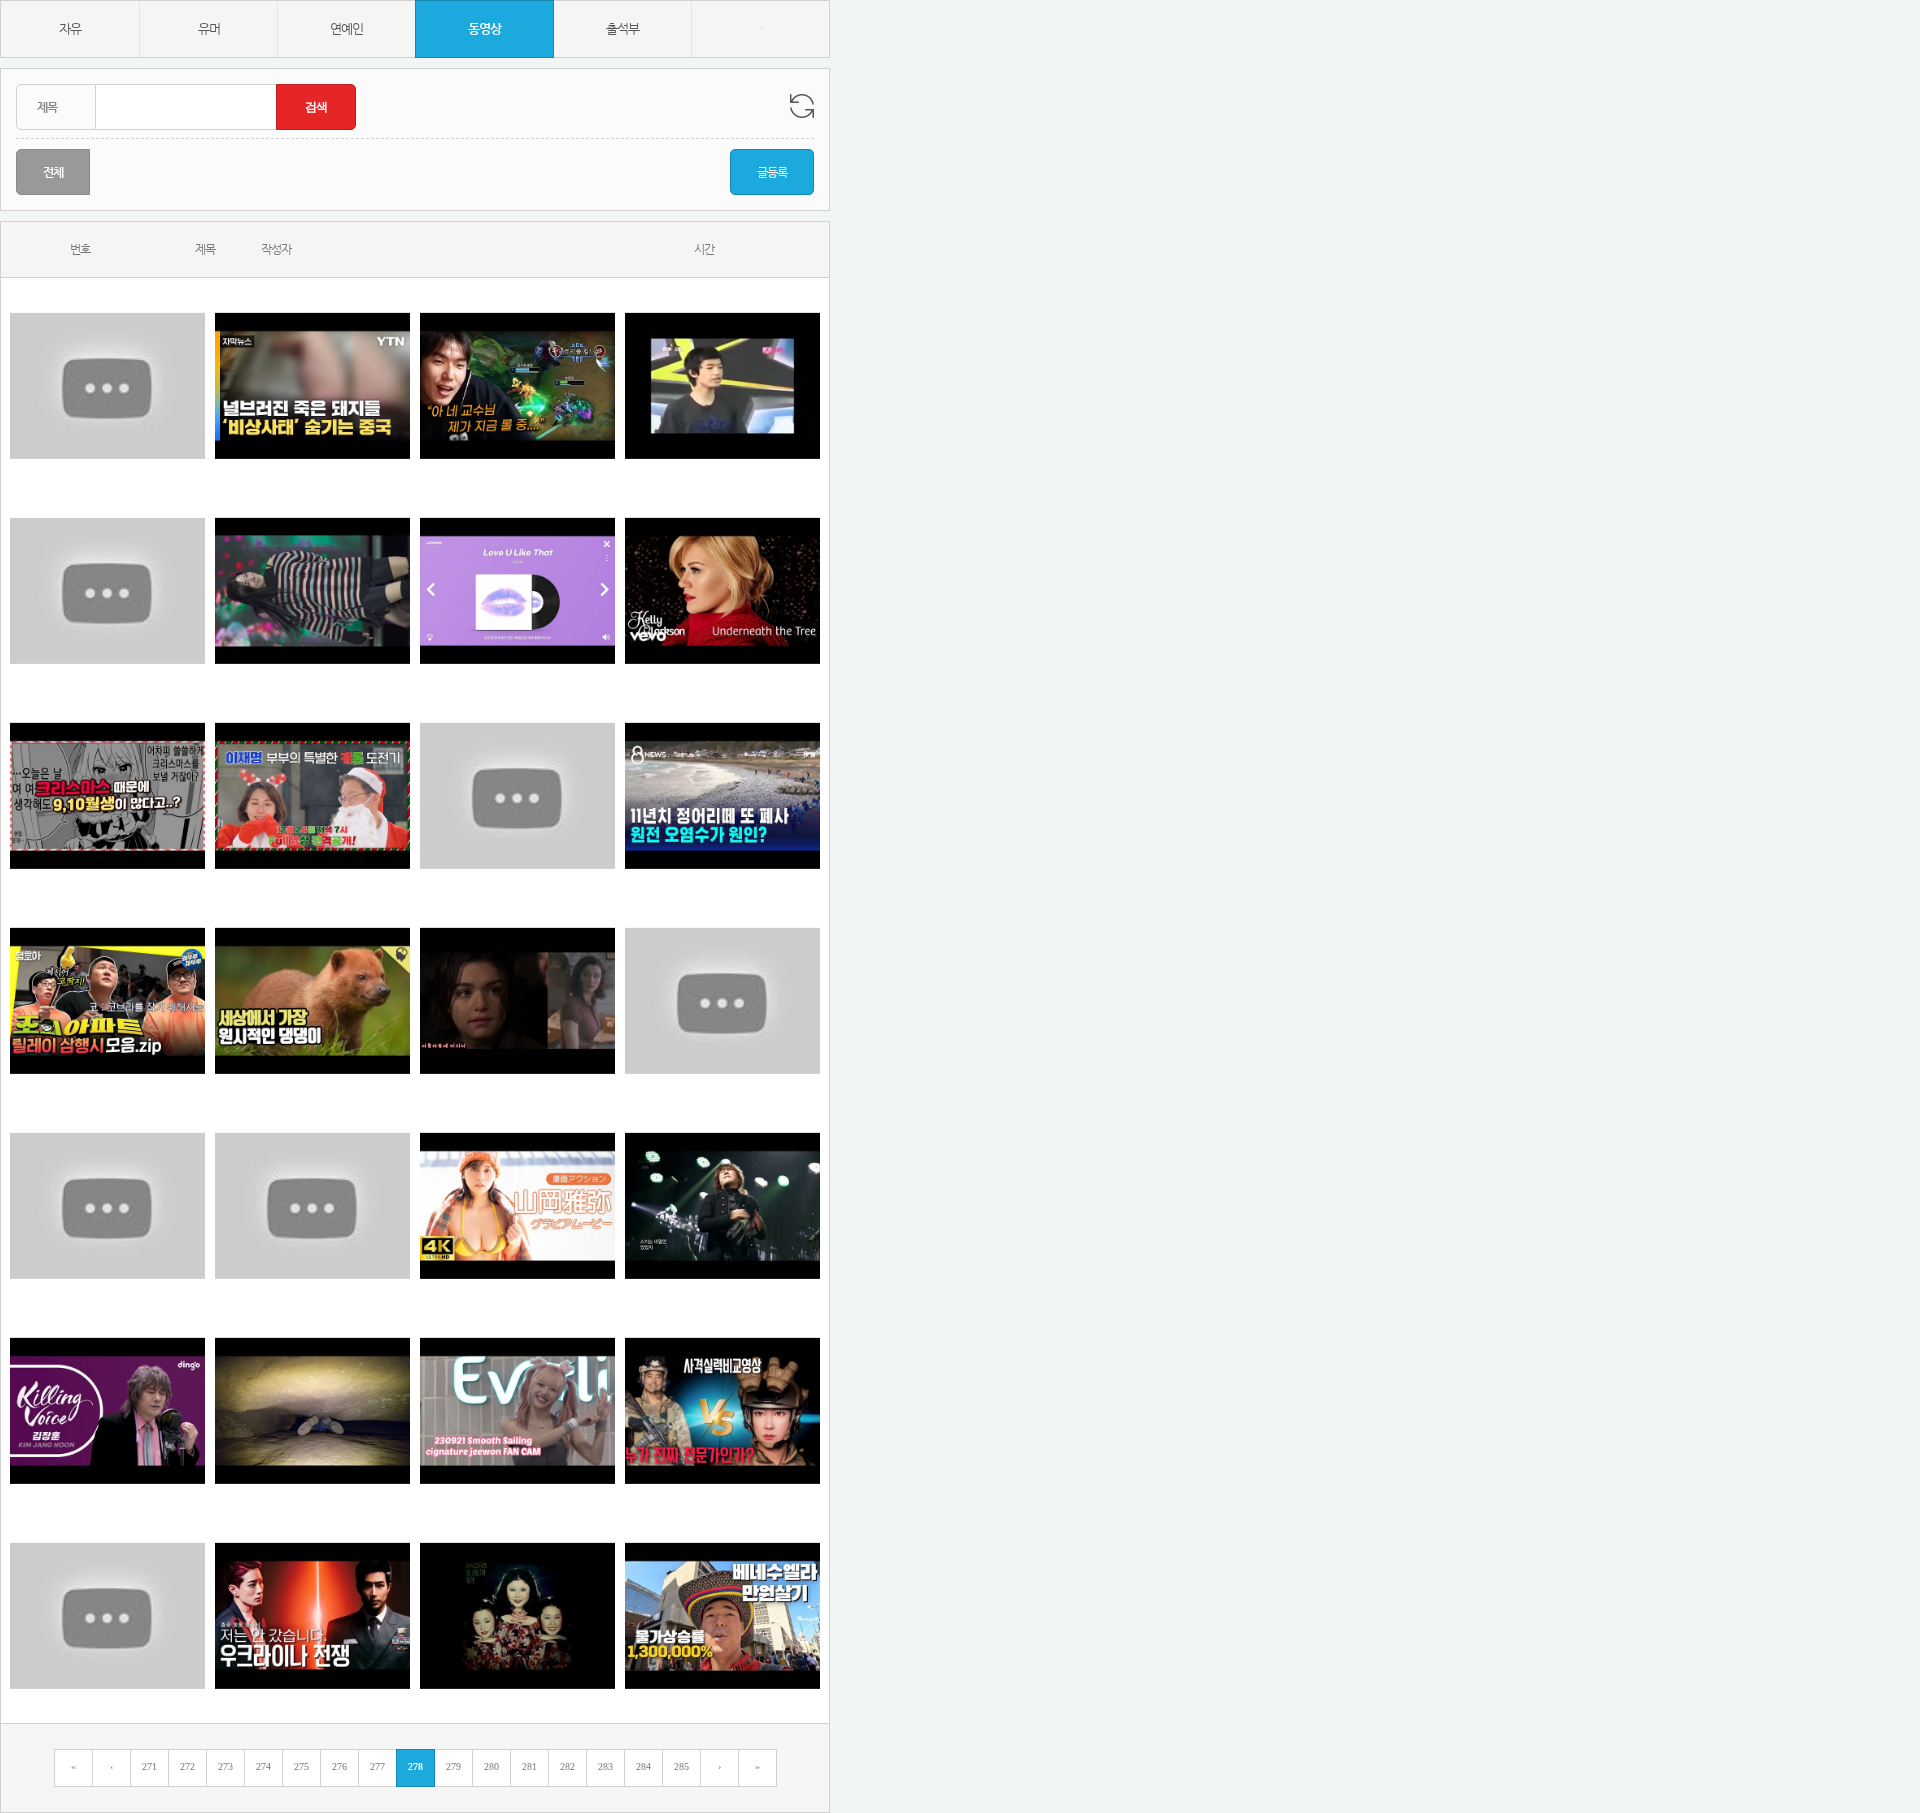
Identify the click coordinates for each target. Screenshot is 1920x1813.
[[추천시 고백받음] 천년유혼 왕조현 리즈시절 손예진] (107, 1615)
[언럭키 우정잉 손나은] (107, 590)
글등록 (772, 172)
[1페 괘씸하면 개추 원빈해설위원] (312, 795)
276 (339, 1766)
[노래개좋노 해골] (722, 385)
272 (187, 1766)
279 (453, 1766)
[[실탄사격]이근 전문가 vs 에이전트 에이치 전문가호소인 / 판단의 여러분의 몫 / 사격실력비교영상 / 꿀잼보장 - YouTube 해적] (722, 1410)
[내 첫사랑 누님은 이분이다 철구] (517, 1000)
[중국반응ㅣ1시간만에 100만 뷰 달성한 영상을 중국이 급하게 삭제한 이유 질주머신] (107, 385)
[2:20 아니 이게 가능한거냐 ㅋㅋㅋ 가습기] (517, 385)
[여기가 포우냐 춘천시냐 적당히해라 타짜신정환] (517, 590)
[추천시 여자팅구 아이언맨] (517, 1410)
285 (681, 1766)
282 (567, 1766)
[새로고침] (802, 106)
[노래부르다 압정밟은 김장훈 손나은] (722, 1205)
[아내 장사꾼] (517, 1205)
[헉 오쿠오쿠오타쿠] (107, 795)
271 (149, 1766)
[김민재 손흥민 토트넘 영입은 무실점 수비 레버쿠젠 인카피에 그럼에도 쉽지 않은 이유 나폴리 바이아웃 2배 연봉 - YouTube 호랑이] (107, 1205)
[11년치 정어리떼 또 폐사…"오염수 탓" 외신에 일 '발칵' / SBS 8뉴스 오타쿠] (722, 795)
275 (301, 1766)
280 (491, 1766)
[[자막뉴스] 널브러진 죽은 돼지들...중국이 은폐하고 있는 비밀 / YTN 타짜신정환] (312, 385)
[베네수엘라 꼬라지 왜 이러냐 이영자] (722, 1615)
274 (263, 1766)
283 (605, 1766)
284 (643, 1766)
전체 (53, 172)
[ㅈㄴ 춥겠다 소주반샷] (312, 590)
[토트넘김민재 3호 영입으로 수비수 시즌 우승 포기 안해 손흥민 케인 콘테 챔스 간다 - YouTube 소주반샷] (312, 1205)
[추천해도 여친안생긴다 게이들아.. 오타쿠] (517, 1615)
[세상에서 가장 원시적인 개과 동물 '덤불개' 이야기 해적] (312, 1000)
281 (529, 1766)
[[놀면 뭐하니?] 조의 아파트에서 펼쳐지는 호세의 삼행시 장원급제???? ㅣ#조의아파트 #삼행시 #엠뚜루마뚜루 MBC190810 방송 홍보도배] (107, 1000)
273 (225, 1766)
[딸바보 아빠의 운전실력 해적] (517, 795)
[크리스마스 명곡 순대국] (722, 590)
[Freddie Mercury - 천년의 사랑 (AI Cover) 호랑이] (722, 1000)
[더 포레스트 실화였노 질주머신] (312, 1410)
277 (377, 1766)
